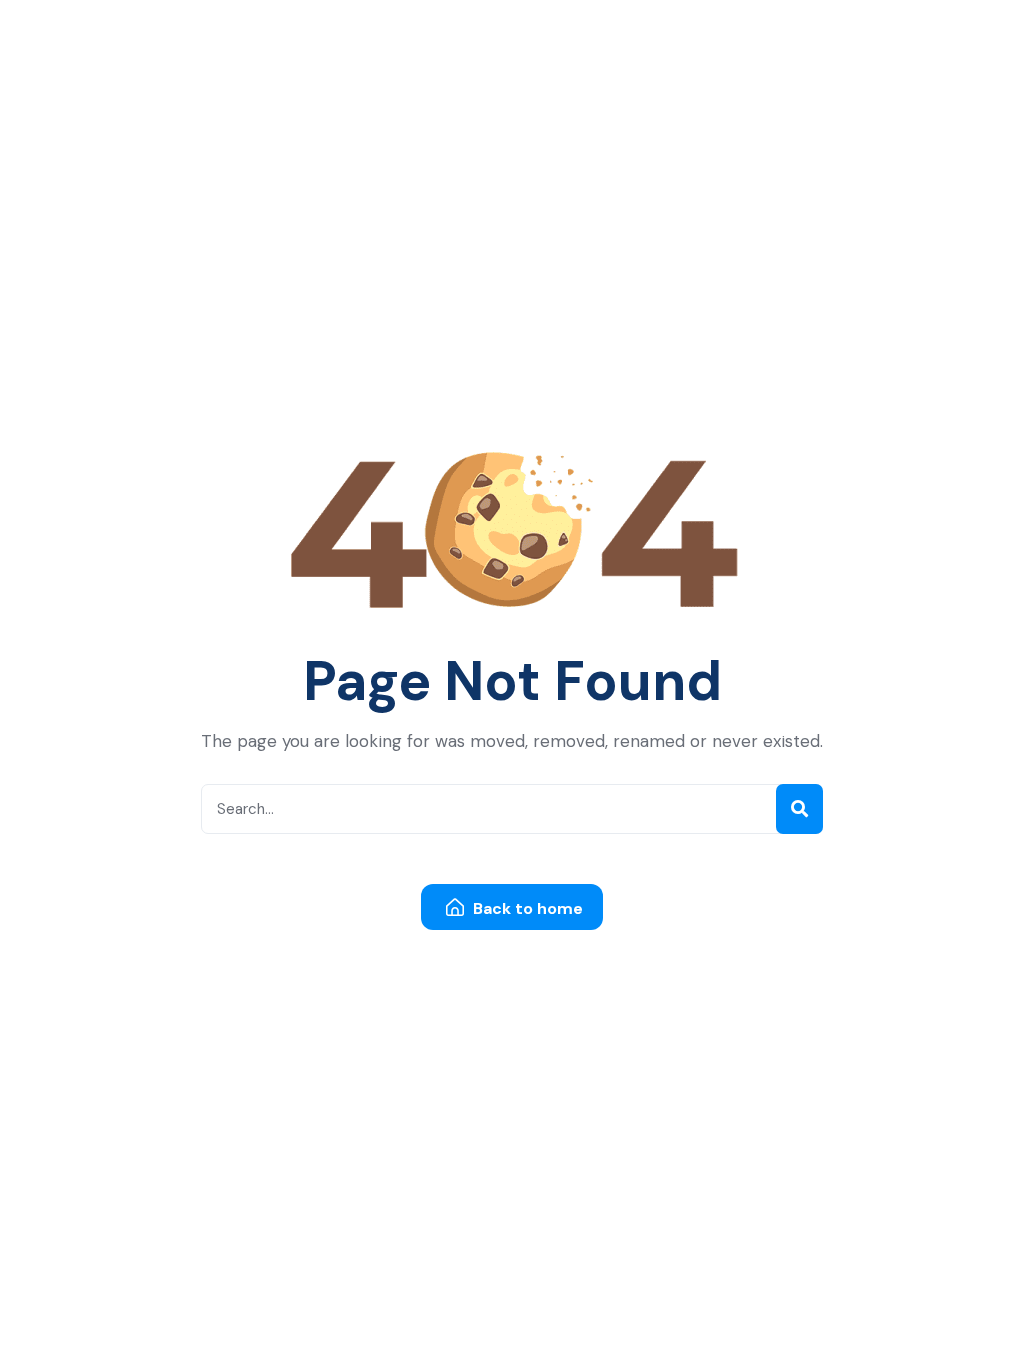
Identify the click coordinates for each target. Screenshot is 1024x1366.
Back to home (526, 908)
